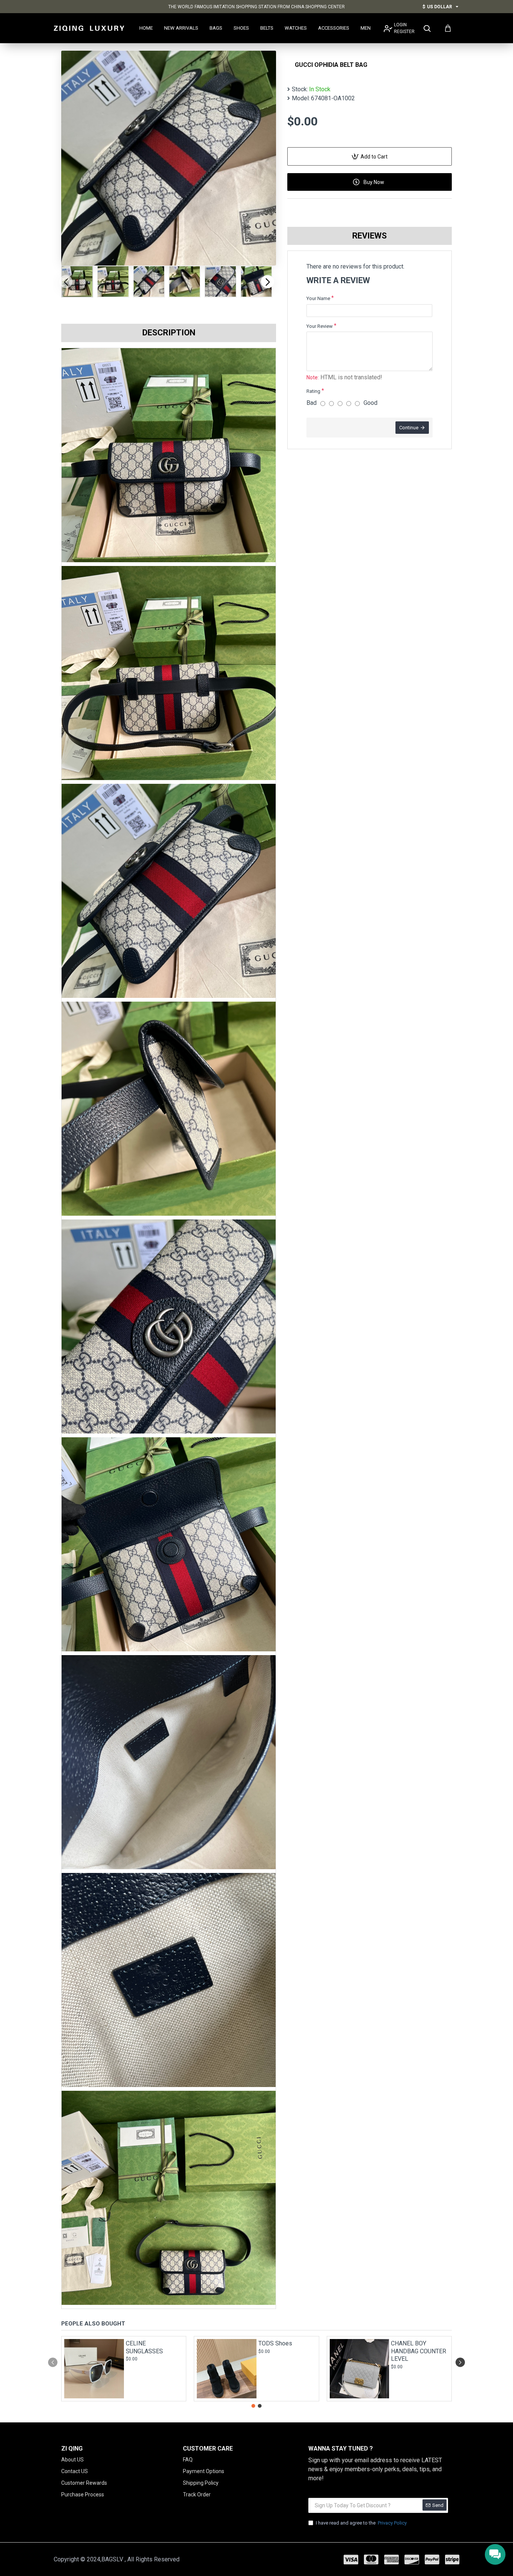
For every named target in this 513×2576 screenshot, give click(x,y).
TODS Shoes (275, 2343)
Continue (409, 428)
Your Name (318, 298)
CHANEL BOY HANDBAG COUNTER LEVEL (419, 2351)
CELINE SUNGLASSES (144, 2347)
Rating (313, 391)
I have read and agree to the (361, 2523)
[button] (66, 281)
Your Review (320, 326)
